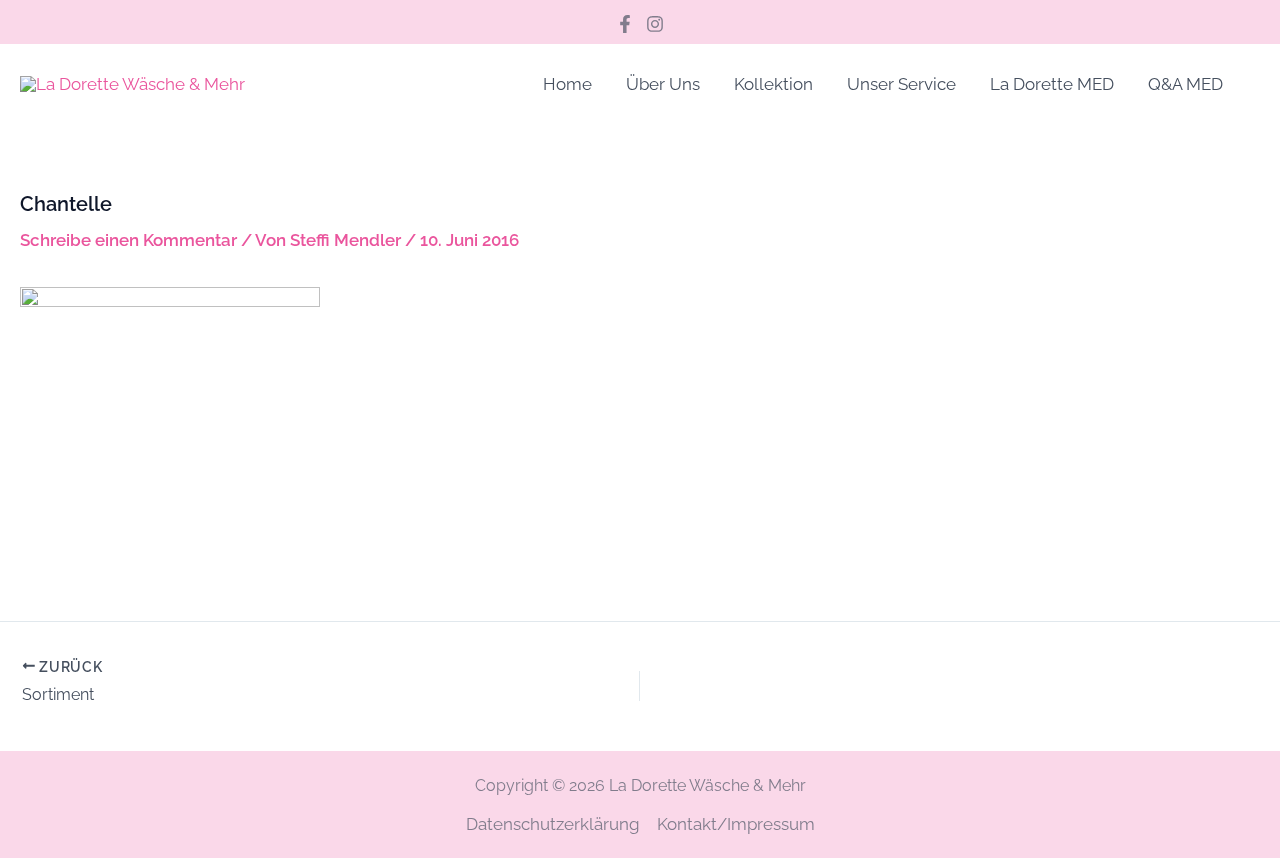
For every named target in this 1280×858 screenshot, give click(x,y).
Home (567, 84)
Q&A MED (1185, 84)
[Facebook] (625, 24)
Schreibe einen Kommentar (128, 240)
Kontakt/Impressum (736, 824)
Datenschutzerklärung (553, 824)
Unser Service (901, 84)
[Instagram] (655, 24)
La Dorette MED (1052, 84)
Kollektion (773, 84)
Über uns (663, 84)
